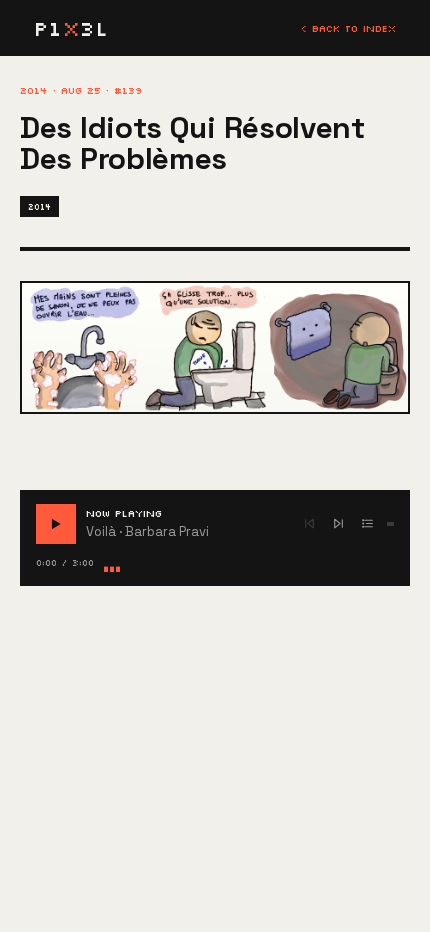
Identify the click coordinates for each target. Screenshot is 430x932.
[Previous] (309, 523)
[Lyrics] (367, 523)
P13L (71, 28)
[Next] (338, 523)
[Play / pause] (56, 524)
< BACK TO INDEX (348, 28)
